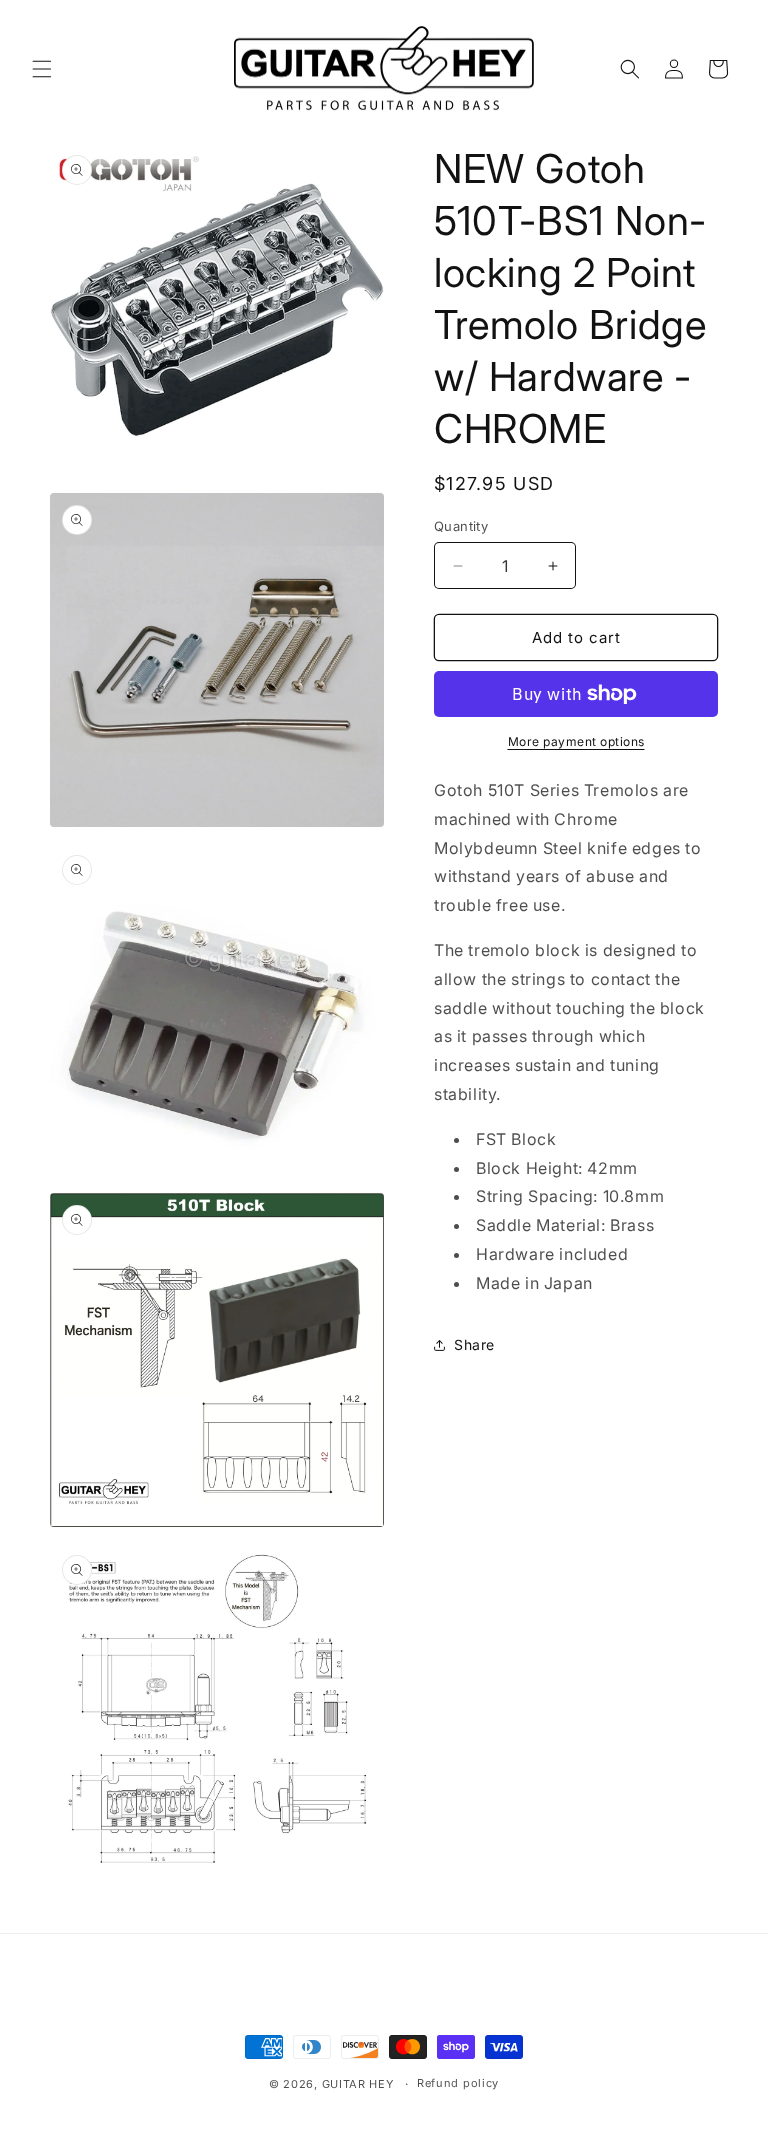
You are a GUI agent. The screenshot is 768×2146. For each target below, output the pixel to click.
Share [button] (474, 1344)
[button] (42, 69)
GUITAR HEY (358, 2084)
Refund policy (458, 2083)
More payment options (576, 741)
